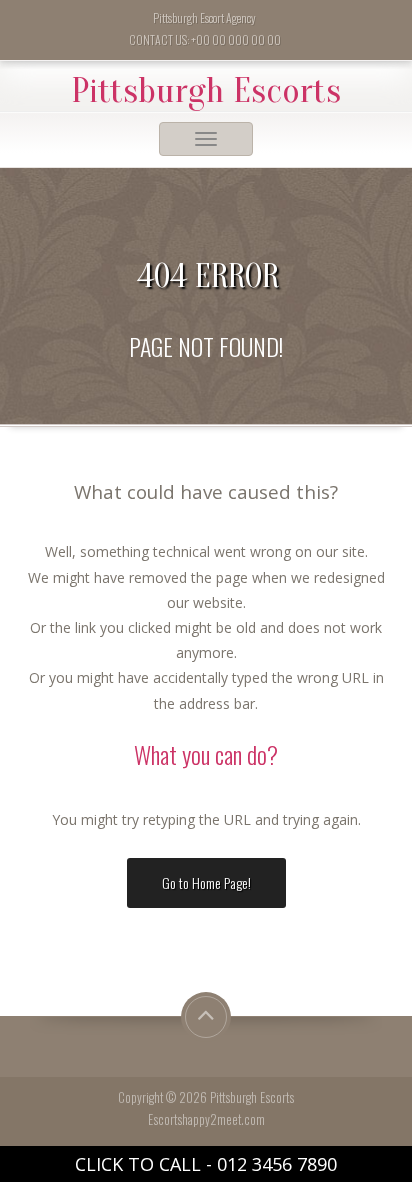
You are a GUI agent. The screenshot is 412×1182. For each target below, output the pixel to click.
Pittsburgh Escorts (206, 91)
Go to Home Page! (206, 882)
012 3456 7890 (277, 1164)
